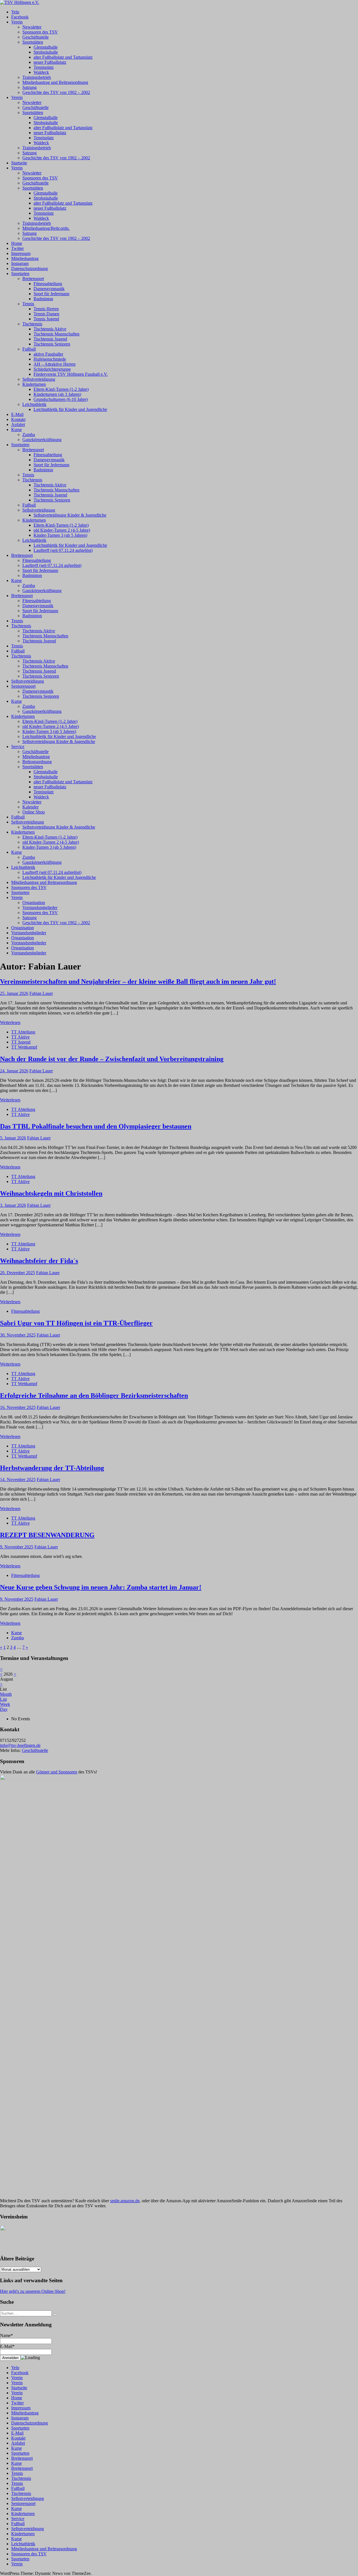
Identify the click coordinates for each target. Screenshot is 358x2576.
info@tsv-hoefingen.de (20, 1745)
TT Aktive (20, 1037)
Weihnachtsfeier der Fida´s (39, 1261)
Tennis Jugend (46, 319)
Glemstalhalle (46, 47)
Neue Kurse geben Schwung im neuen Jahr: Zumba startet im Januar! (101, 1587)
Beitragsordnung (37, 762)
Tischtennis (32, 324)
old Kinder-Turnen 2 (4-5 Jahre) (62, 530)
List (3, 1699)
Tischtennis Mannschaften (56, 334)
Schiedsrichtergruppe (52, 369)
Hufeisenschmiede (50, 359)
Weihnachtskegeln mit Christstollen (51, 1193)
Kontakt (18, 419)
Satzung (30, 87)
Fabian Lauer (41, 993)
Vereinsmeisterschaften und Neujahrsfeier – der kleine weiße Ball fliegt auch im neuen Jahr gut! (138, 981)
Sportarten (20, 274)
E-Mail (17, 414)
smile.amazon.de (125, 2201)
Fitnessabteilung (48, 284)
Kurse (17, 430)
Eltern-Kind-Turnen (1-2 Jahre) (61, 389)
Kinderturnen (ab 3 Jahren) (57, 394)
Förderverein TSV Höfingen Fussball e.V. (71, 374)
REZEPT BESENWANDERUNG (47, 1535)
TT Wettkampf (24, 1047)
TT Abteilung (23, 1032)
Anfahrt (18, 424)
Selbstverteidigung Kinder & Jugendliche (70, 515)
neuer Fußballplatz (50, 62)
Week (5, 1704)
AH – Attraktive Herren (55, 364)
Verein (17, 22)
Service (18, 747)
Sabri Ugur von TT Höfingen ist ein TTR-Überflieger (76, 1323)
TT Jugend (21, 1042)
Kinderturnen (34, 384)
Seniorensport (23, 686)
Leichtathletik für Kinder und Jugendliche (70, 409)
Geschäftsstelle (36, 37)
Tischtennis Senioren (52, 344)
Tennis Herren (46, 309)
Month (6, 1694)
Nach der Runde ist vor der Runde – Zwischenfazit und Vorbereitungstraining (112, 1059)
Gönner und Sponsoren (57, 1772)
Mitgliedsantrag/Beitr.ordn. (46, 228)
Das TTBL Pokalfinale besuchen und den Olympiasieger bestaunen (96, 1126)
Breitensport (33, 279)
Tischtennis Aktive (50, 329)
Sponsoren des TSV (40, 32)
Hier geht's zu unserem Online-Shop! (33, 2291)
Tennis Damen (46, 314)
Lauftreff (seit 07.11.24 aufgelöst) (63, 550)
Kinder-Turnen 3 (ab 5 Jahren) (60, 535)
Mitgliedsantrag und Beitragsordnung (55, 82)
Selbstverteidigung (39, 379)
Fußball (29, 349)
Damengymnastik (49, 289)
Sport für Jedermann (51, 294)
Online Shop (34, 812)
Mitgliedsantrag (25, 258)
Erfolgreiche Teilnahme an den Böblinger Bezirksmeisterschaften (94, 1395)
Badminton (43, 299)
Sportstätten (33, 42)
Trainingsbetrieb (37, 77)
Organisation (34, 903)
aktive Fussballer (48, 354)
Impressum (21, 253)
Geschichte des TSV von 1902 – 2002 (56, 92)
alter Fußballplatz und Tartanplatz (63, 57)
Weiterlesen (10, 1022)
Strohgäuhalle (46, 52)
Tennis (28, 304)
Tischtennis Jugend (50, 339)
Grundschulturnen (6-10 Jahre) (61, 399)
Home (17, 243)
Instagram (20, 263)
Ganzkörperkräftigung (42, 440)
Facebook (20, 17)
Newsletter (32, 27)
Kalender (30, 807)
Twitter (17, 248)
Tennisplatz (44, 67)
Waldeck (41, 72)
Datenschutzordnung (30, 269)
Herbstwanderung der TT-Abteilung (52, 1468)
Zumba (29, 435)
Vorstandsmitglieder (40, 908)
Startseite (19, 163)
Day (4, 1709)
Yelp (15, 12)
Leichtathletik (34, 404)
